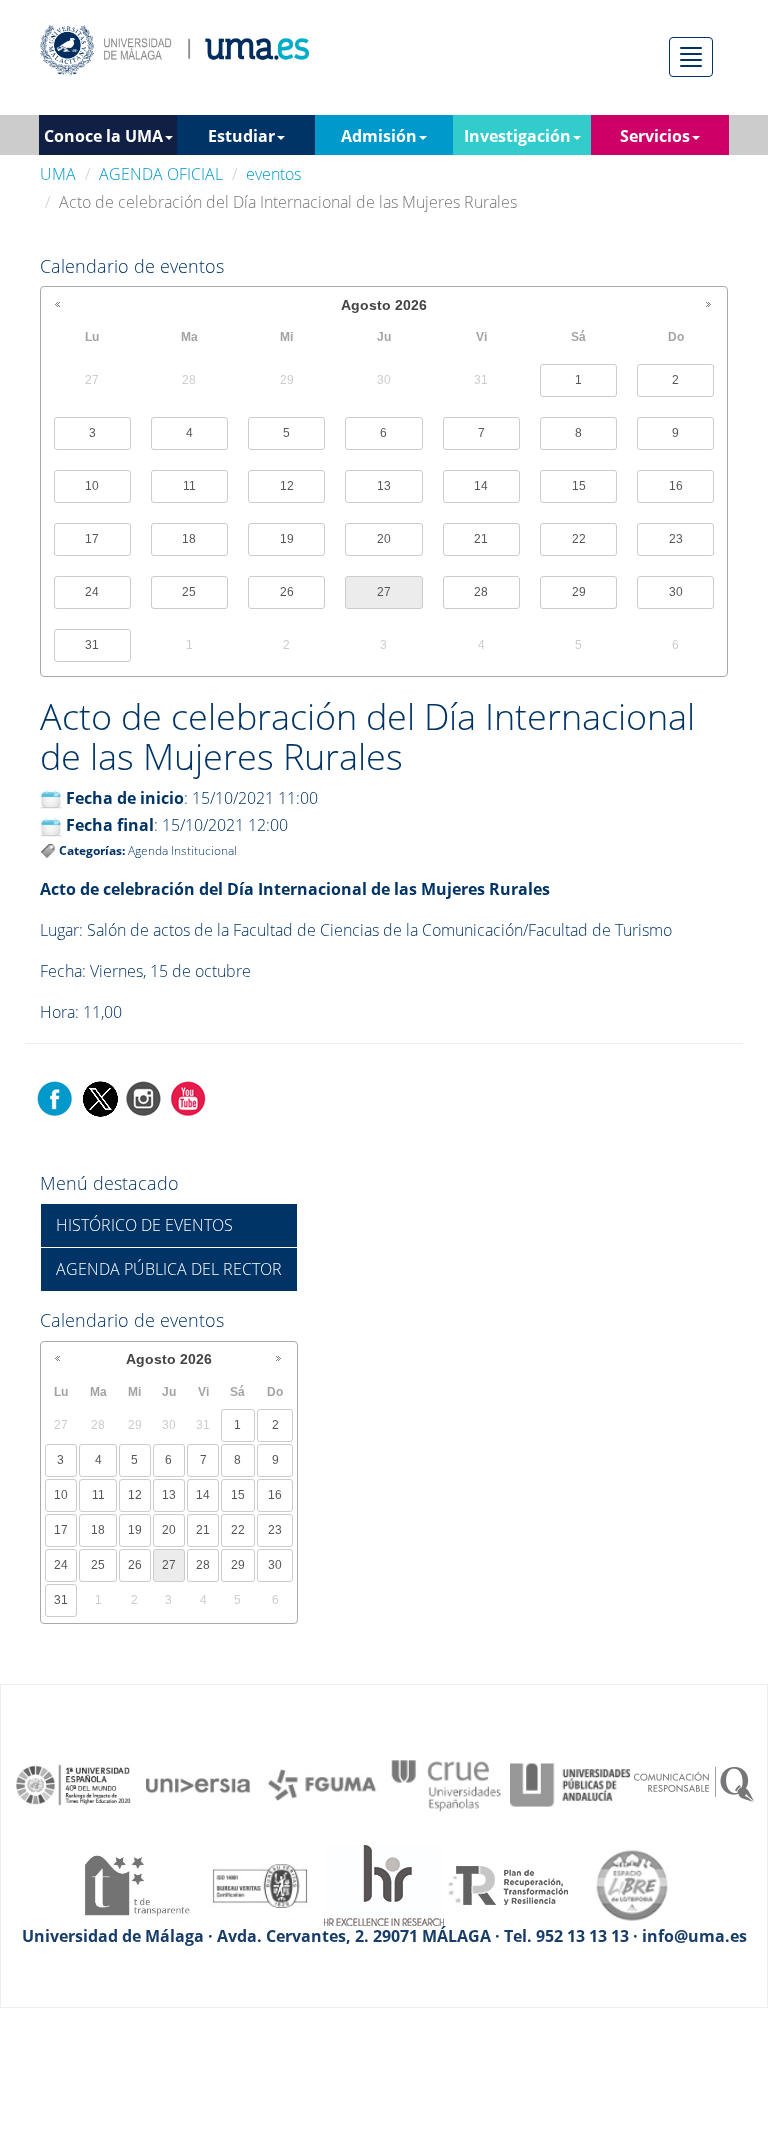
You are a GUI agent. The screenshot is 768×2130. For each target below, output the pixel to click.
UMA (58, 174)
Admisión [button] (379, 136)
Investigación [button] (517, 136)
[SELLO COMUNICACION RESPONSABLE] (694, 1783)
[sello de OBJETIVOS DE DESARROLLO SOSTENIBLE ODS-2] (74, 1783)
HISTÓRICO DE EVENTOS (144, 1225)
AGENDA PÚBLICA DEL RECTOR (169, 1269)
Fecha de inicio (125, 798)
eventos (273, 174)
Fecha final (110, 825)
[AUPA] (570, 1783)
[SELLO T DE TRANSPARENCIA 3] (136, 1884)
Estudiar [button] (241, 136)
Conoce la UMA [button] (103, 136)
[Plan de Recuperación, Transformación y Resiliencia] (508, 1884)
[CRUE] (446, 1783)
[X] (99, 1097)
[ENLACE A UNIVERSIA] (198, 1783)
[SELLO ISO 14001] (260, 1884)
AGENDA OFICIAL (161, 174)
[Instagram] (144, 1097)
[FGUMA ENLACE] (322, 1783)
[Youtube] (188, 1097)
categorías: (92, 850)
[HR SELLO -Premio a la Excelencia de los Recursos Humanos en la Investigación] (384, 1884)
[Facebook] (55, 1097)
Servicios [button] (655, 136)
